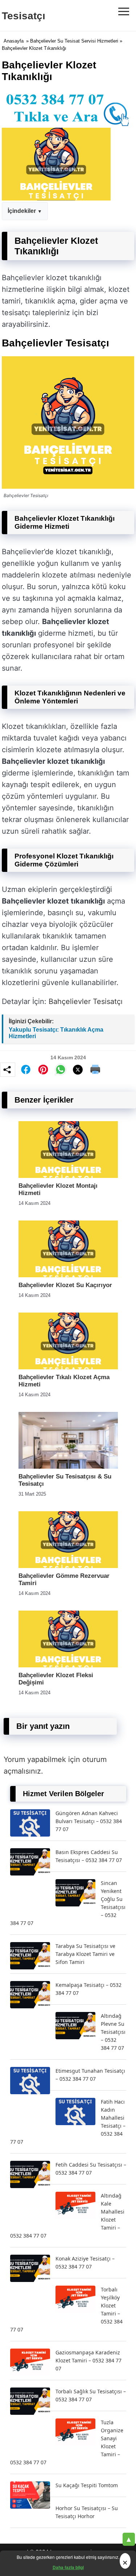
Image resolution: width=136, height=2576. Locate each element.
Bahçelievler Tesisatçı (86, 1001)
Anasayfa (14, 41)
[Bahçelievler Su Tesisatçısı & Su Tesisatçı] (68, 1467)
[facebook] (26, 1069)
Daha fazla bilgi (68, 2567)
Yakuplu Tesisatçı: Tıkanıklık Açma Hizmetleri (56, 1033)
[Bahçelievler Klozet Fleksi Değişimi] (68, 1665)
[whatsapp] (61, 1069)
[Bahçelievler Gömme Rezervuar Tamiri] (68, 1566)
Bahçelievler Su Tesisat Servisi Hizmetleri (74, 41)
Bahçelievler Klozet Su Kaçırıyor (65, 1285)
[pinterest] (43, 1069)
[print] (95, 1069)
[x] (78, 1070)
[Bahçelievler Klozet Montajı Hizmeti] (68, 1176)
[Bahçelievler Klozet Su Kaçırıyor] (68, 1275)
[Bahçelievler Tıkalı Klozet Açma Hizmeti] (68, 1367)
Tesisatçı (24, 16)
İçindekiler (22, 211)
